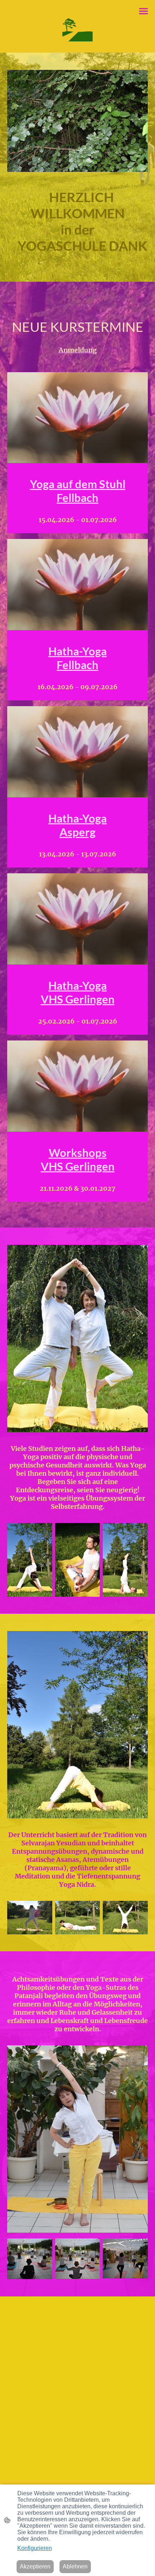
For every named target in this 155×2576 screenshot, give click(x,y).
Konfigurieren (35, 2548)
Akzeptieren (35, 2566)
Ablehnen (75, 2566)
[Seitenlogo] (77, 26)
